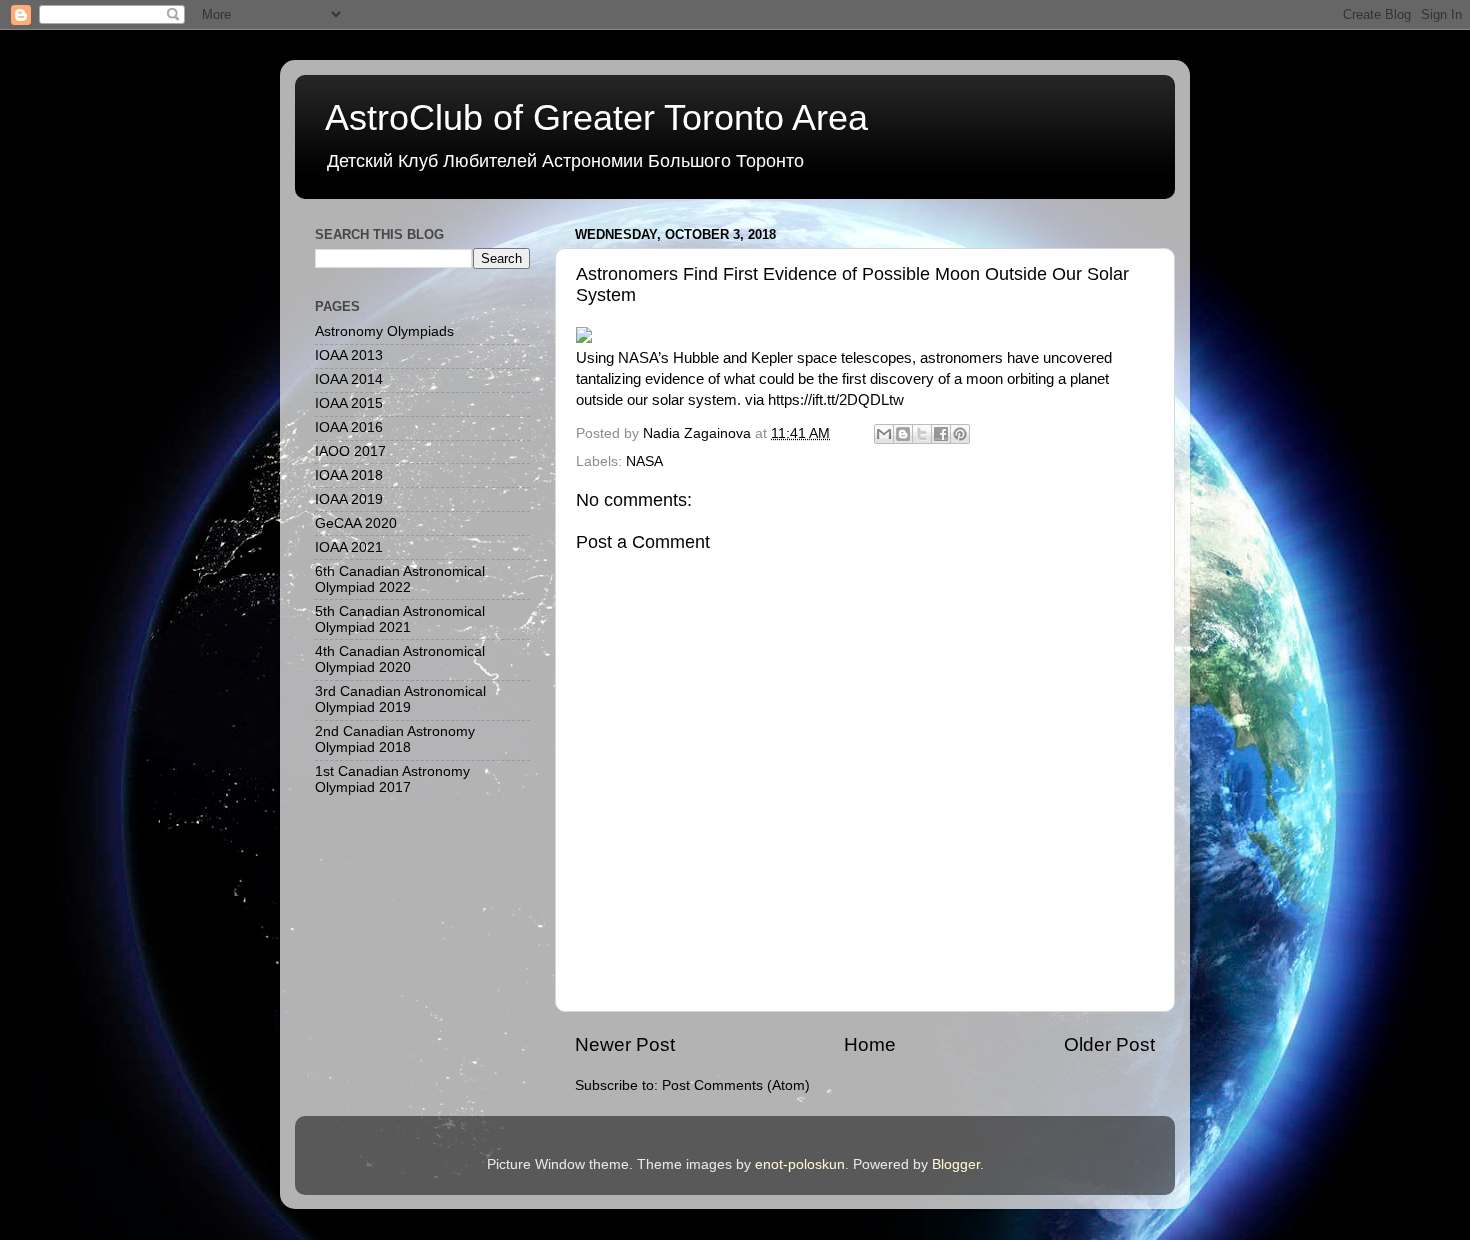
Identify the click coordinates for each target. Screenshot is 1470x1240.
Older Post (1109, 1044)
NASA (644, 461)
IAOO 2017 (350, 451)
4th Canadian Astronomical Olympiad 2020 (400, 659)
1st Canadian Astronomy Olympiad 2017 (392, 779)
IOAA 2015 (349, 403)
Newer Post (625, 1044)
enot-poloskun (800, 1164)
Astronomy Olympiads (384, 331)
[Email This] (884, 434)
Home (870, 1044)
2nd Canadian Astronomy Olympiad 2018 (395, 739)
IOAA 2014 (349, 379)
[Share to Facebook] (941, 434)
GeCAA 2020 (356, 523)
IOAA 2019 (349, 499)
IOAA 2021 (349, 547)
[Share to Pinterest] (960, 434)
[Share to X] (922, 434)
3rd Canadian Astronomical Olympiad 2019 (400, 699)
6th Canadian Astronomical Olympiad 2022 (400, 579)
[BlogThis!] (903, 434)
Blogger (956, 1164)
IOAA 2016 (349, 427)
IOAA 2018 (349, 475)
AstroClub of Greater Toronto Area (596, 117)
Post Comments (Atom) (736, 1085)
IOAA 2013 (349, 355)
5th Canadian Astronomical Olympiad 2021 (400, 619)
